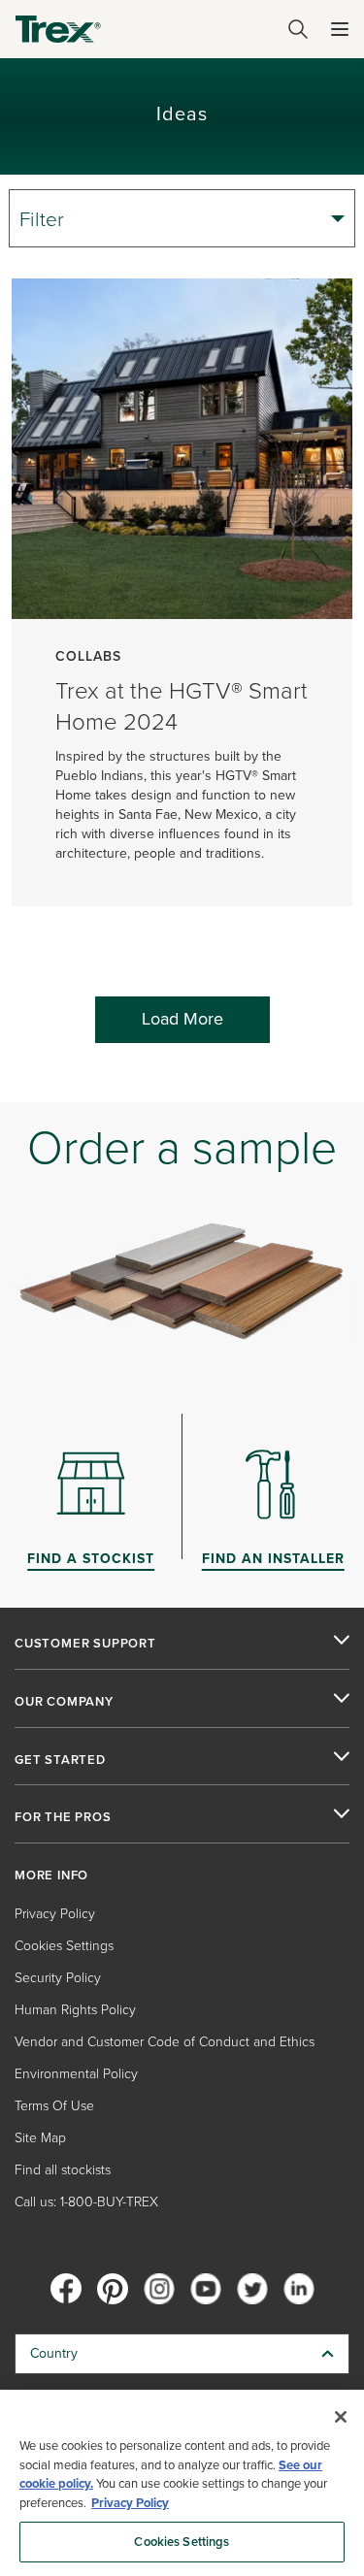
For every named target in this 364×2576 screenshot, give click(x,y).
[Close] (341, 2417)
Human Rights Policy (75, 2010)
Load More (182, 1019)
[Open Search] (298, 29)
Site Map (40, 2138)
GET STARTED (60, 1760)
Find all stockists (63, 2170)
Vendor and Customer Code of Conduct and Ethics (165, 2042)
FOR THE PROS (63, 1817)
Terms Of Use (54, 2106)
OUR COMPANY (64, 1702)
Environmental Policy (76, 2074)
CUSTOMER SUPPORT (85, 1644)
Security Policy (58, 1978)
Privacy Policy (55, 1914)
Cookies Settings (182, 2542)
